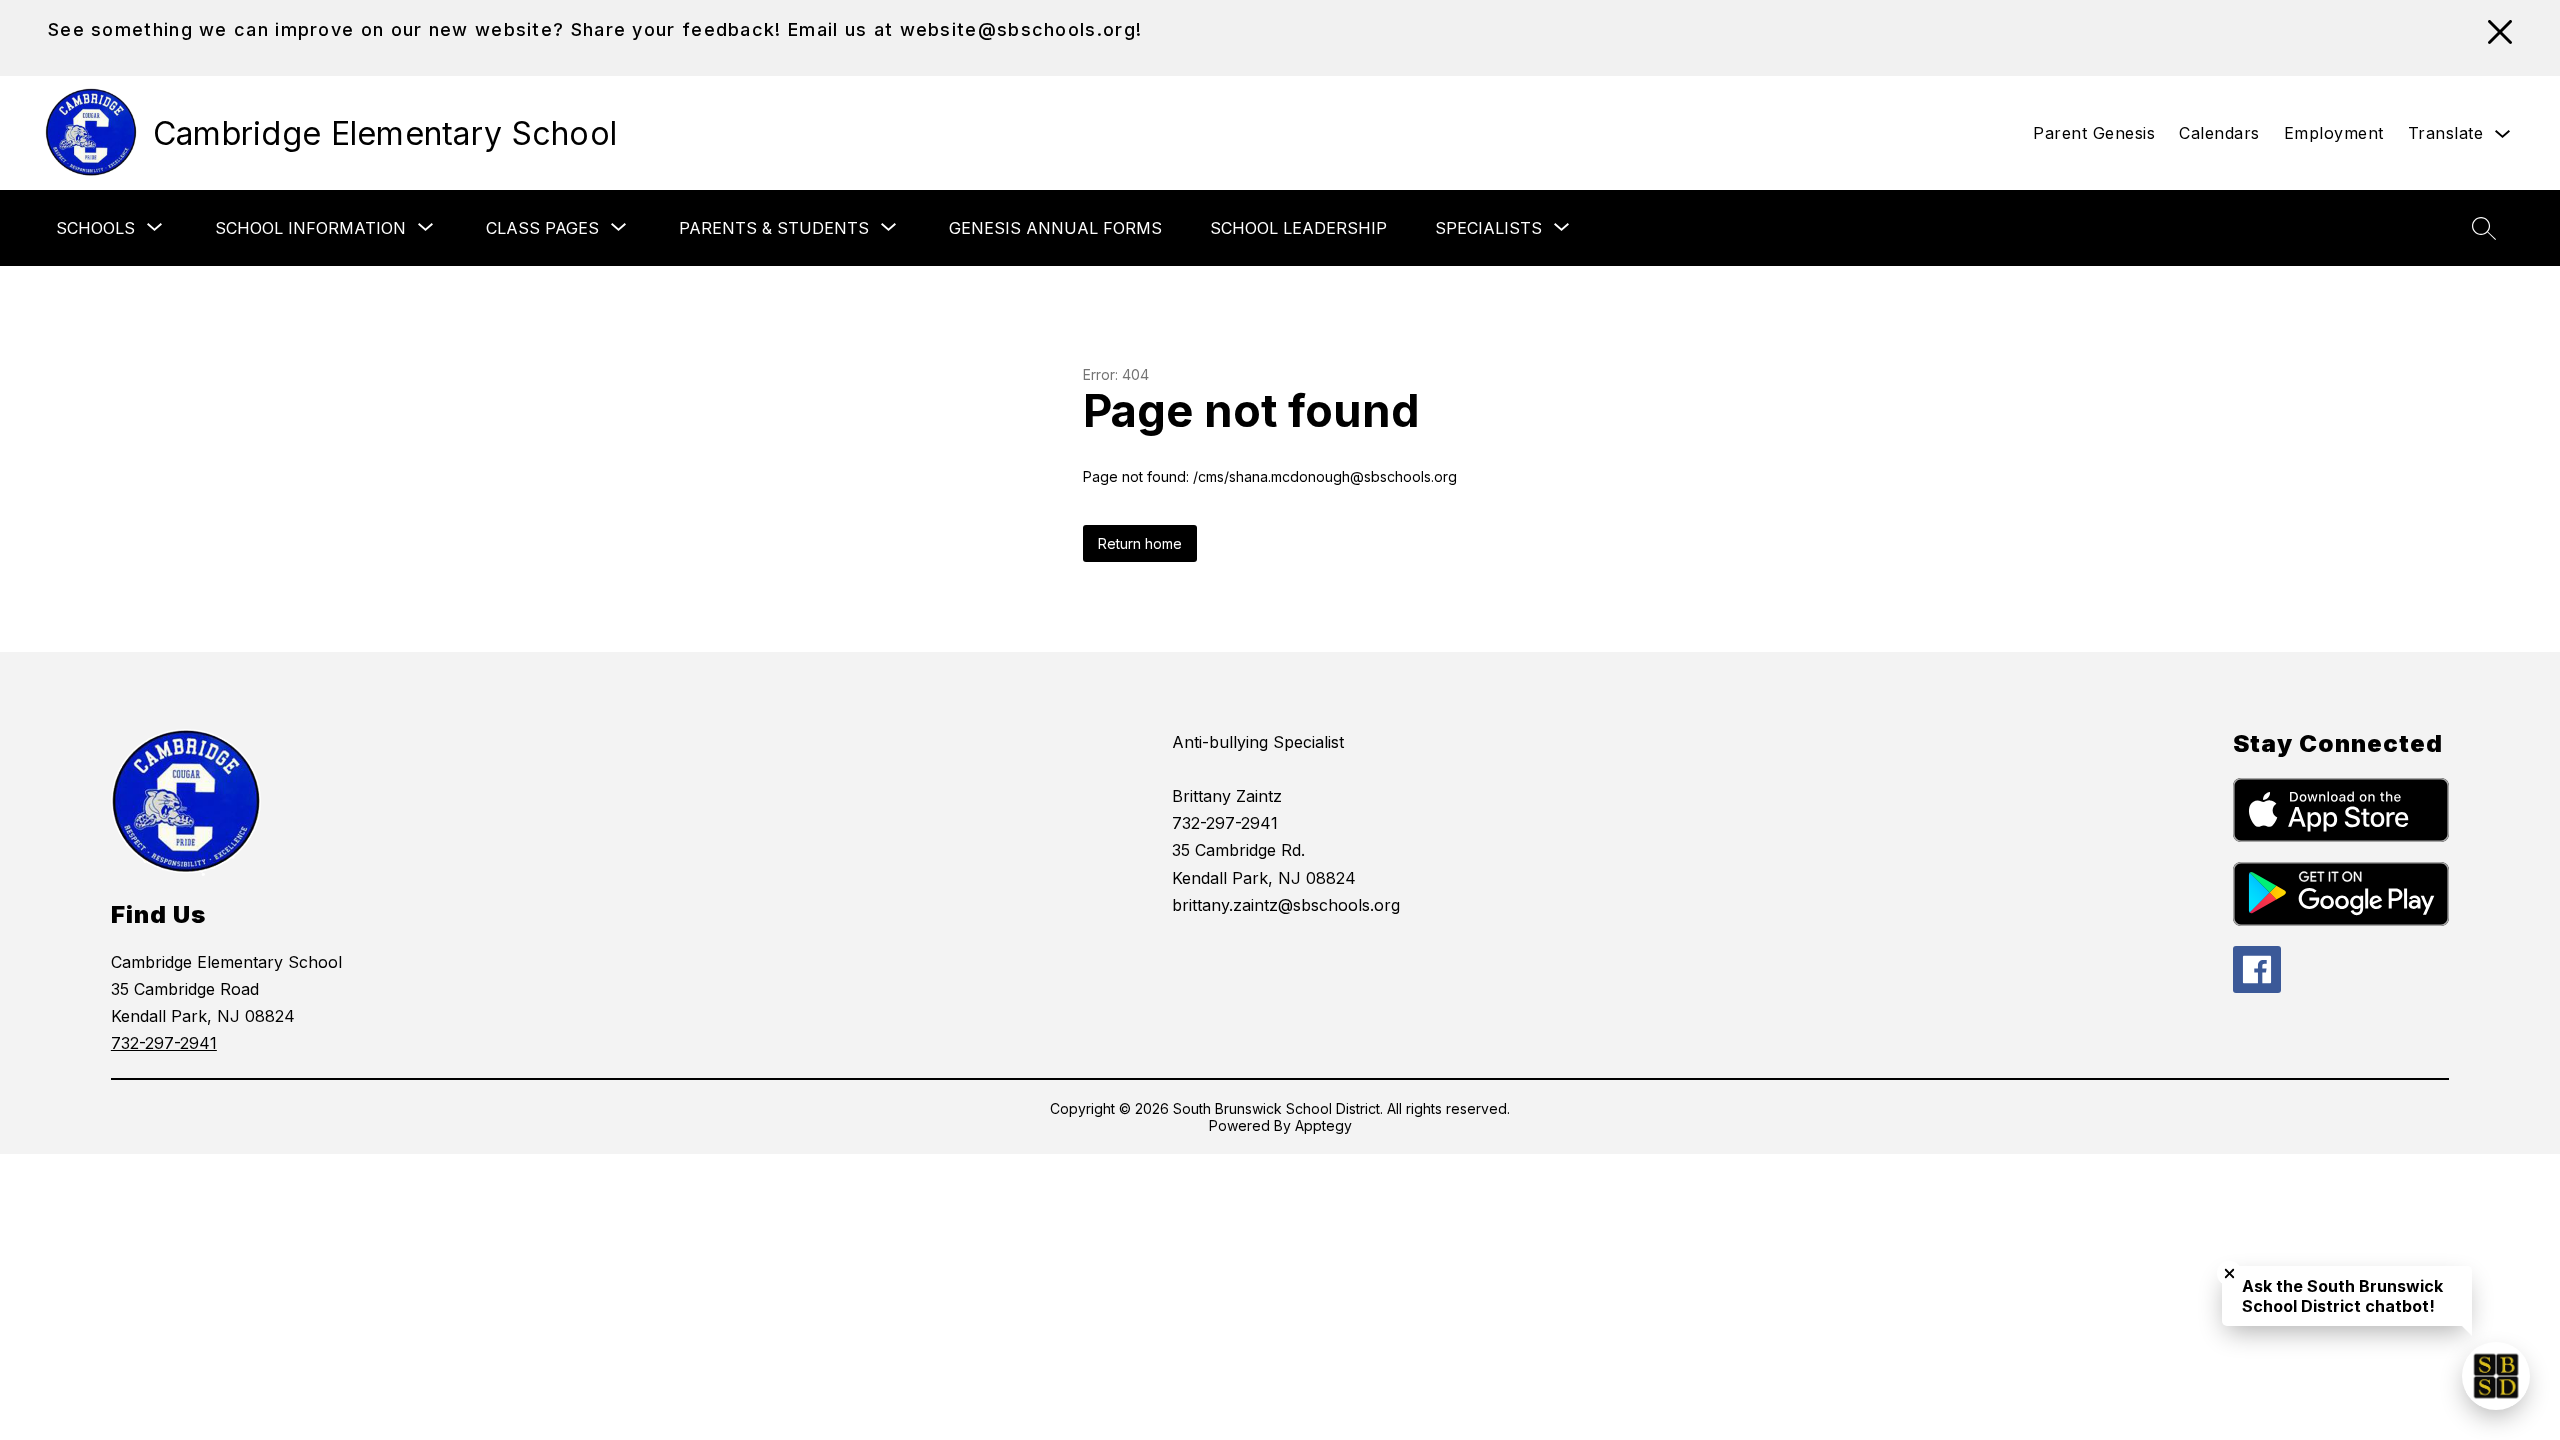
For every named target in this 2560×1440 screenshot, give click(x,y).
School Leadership (1298, 228)
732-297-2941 (164, 1043)
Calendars (2219, 133)
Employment (2334, 133)
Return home (1140, 543)
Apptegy (1323, 1125)
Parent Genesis (2094, 133)
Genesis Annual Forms (1055, 228)
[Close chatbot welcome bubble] (2229, 1273)
